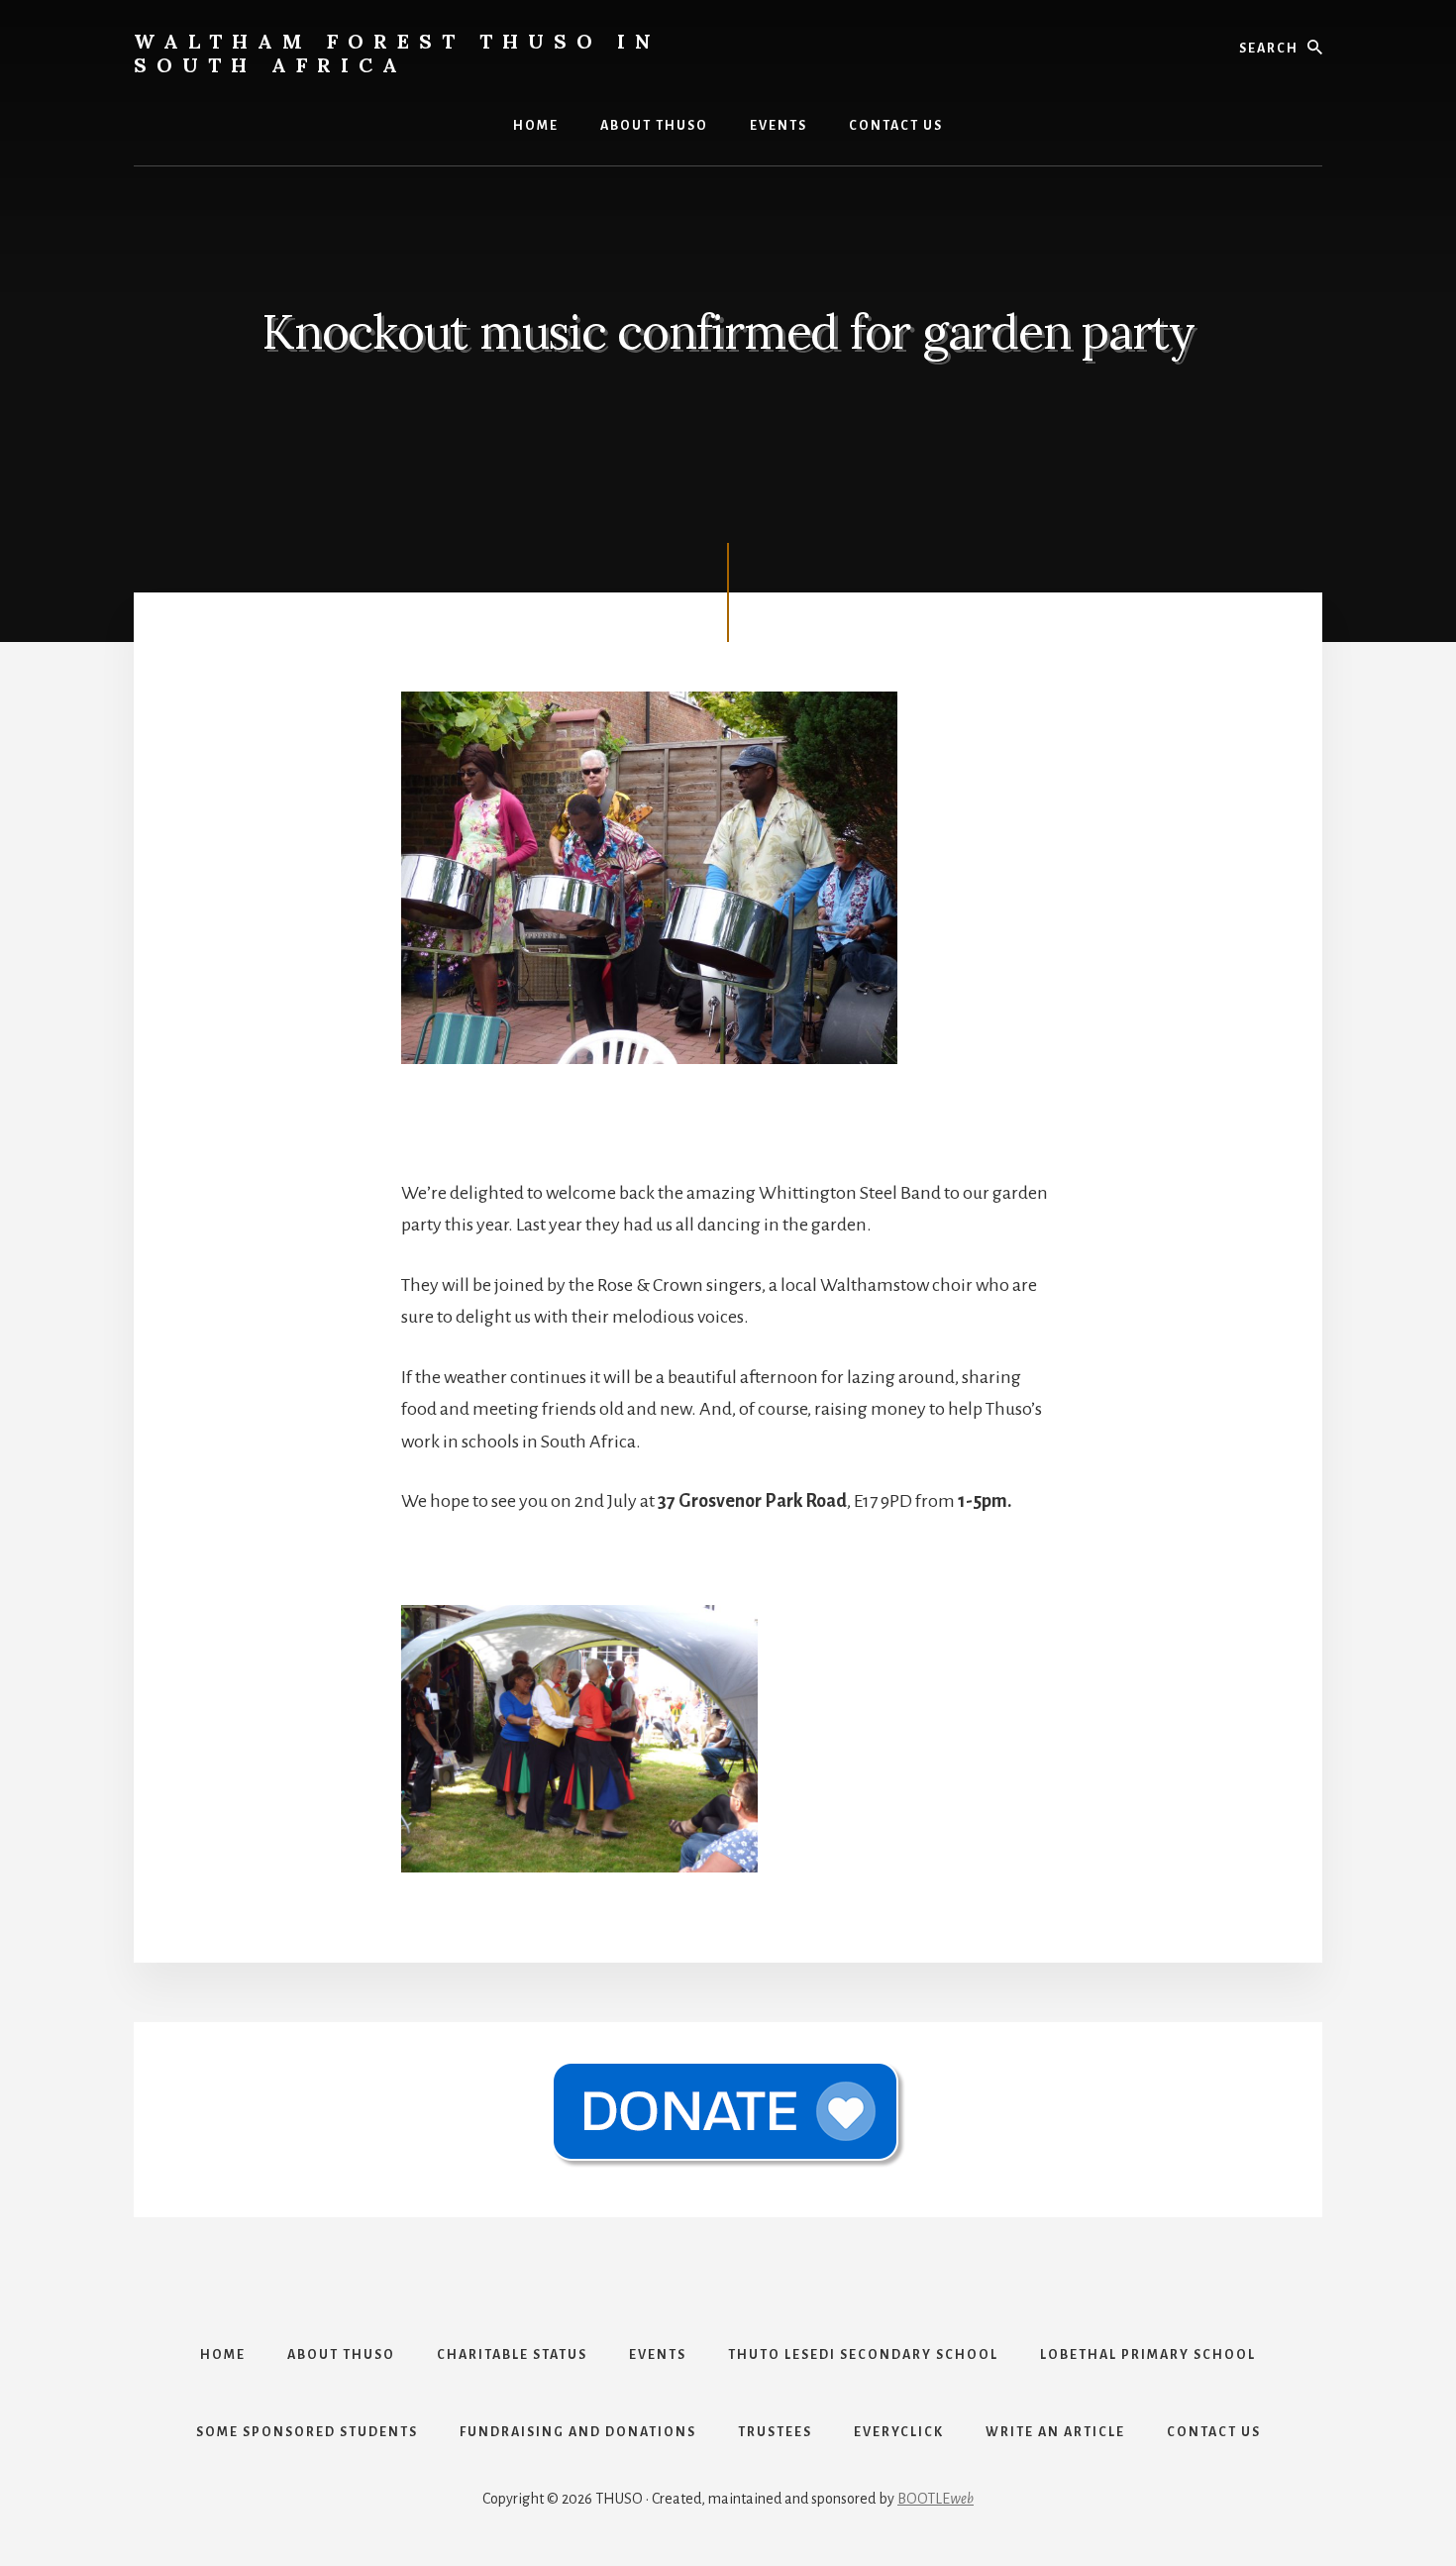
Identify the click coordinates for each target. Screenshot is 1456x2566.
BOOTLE (936, 2499)
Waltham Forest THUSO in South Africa (397, 53)
